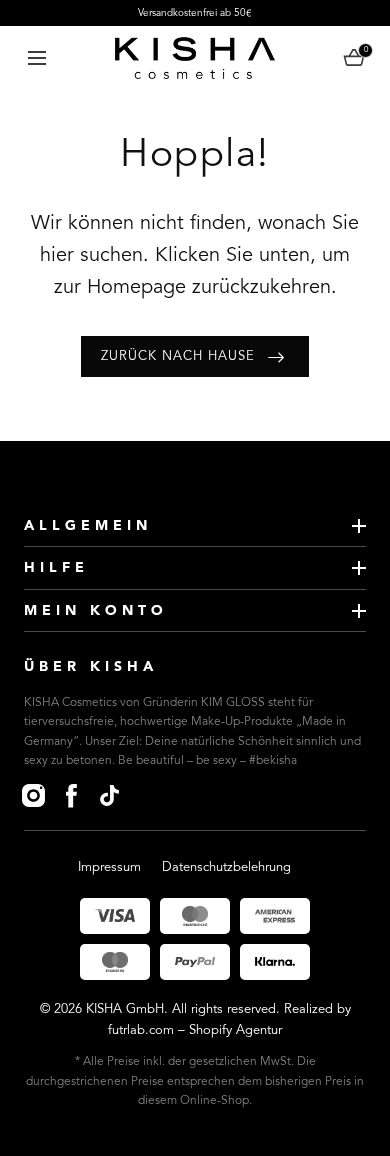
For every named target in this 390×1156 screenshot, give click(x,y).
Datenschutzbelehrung (226, 867)
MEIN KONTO (96, 611)
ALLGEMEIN (88, 526)
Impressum (109, 867)
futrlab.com (141, 1030)
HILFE (56, 568)
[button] (36, 57)
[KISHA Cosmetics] (195, 58)
